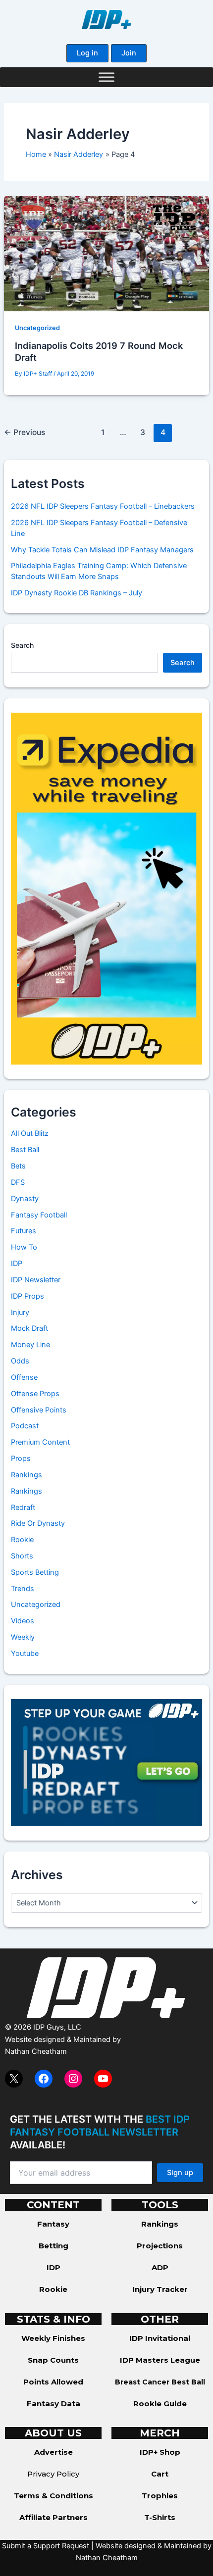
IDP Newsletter (36, 1280)
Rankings (27, 1475)
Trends (23, 1589)
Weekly (23, 1637)
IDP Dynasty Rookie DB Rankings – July (77, 593)
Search (22, 645)
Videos (23, 1621)
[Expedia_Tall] (106, 888)
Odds (20, 1361)
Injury (20, 1312)
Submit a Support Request (46, 2546)
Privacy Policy (53, 2474)
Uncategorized (37, 328)
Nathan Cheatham (36, 2051)
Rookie (22, 1540)
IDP (17, 1264)
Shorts (22, 1556)
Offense (24, 1377)
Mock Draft (29, 1328)
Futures (24, 1231)
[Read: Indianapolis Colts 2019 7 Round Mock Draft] (106, 253)
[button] (87, 53)
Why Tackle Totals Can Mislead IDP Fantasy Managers (102, 550)
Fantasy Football (39, 1215)
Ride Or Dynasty (38, 1523)
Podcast (25, 1426)
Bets (18, 1166)
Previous (25, 432)
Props (21, 1458)
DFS (18, 1182)
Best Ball (25, 1150)
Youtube (25, 1653)
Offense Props (35, 1394)
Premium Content (40, 1442)
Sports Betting (35, 1572)
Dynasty (25, 1199)
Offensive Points (39, 1410)
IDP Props (27, 1296)
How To (24, 1247)
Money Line (30, 1345)
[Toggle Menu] (106, 77)
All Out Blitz (30, 1133)
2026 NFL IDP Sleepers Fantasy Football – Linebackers (103, 506)
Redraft (23, 1507)
